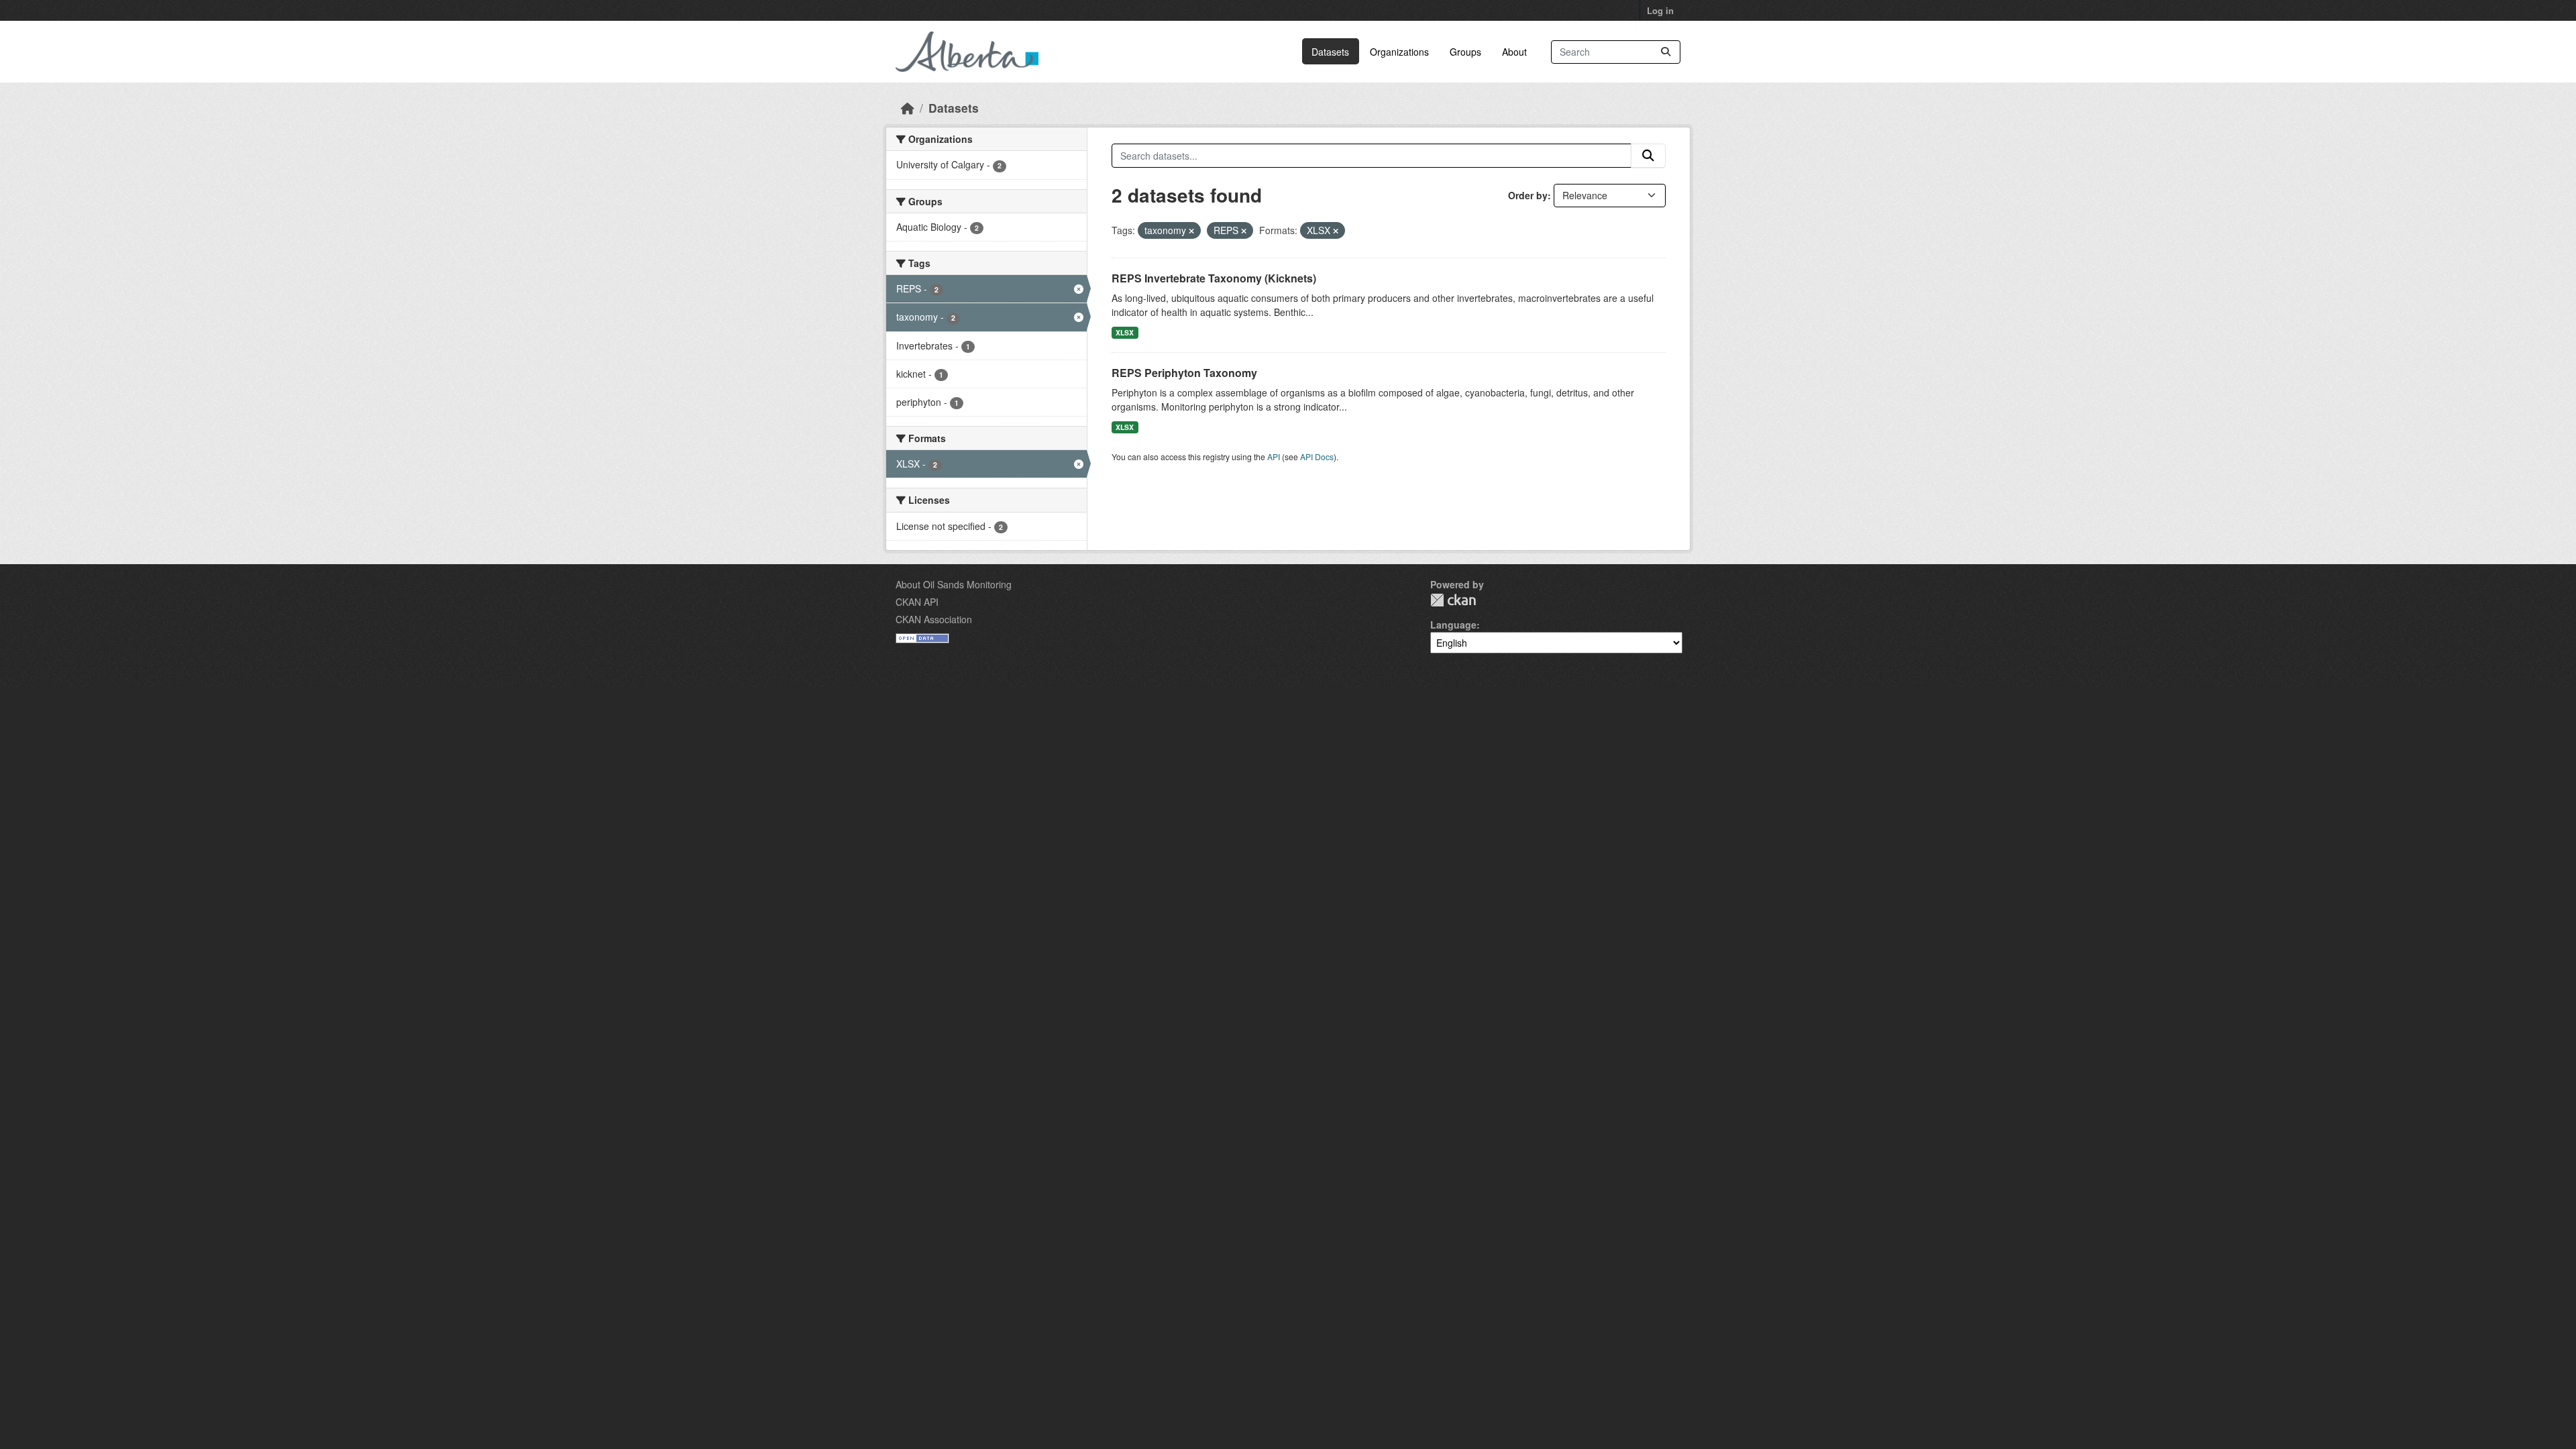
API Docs (1317, 457)
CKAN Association (934, 619)
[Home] (908, 108)
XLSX (1125, 332)
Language (1453, 625)
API (1274, 457)
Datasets (1330, 52)
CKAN (1453, 600)
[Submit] (1666, 52)
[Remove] (1191, 231)
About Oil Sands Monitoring (954, 584)
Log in (1660, 10)
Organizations (1399, 52)
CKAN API (917, 602)
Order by (1528, 195)
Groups (1465, 52)
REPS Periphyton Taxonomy (1184, 373)
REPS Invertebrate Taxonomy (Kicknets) (1214, 278)
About (1514, 52)
